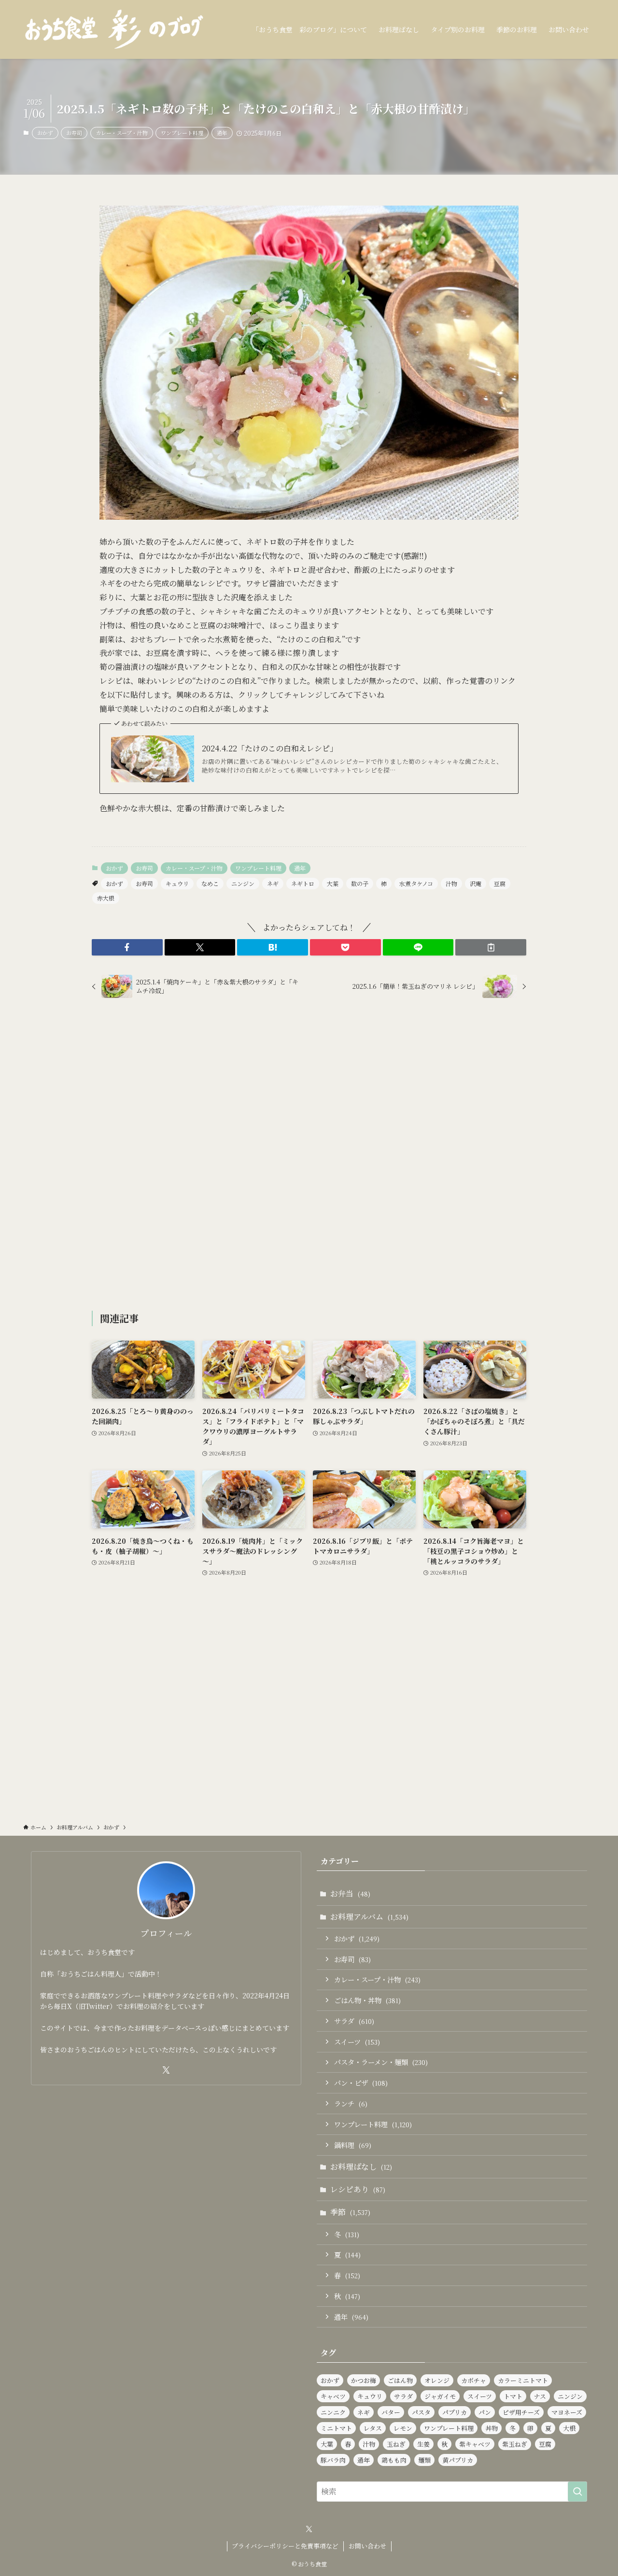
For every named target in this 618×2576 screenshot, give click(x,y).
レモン (403, 2428)
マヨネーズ (567, 2412)
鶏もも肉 (394, 2460)
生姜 (423, 2444)
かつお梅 (364, 2380)
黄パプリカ (458, 2460)
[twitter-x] (166, 2070)
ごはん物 (400, 2380)
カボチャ (474, 2380)
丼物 (492, 2428)
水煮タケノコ (416, 883)
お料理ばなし (361, 2167)
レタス (373, 2428)
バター (391, 2412)
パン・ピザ (361, 2083)
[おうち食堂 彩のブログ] (115, 29)
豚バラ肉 (333, 2460)
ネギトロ (303, 883)
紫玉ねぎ (515, 2444)
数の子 (360, 883)
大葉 (333, 883)
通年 (222, 133)
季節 (350, 2212)
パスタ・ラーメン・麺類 (381, 2062)
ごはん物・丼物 (367, 2000)
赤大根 (106, 898)
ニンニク (333, 2412)
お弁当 (350, 1893)
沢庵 (476, 883)
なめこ (210, 883)
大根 (569, 2428)
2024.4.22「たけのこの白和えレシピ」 (270, 748)
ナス (540, 2396)
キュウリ (177, 883)
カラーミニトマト (523, 2380)
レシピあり (358, 2189)
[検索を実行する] (577, 2492)
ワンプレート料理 (182, 133)
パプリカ (455, 2412)
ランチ (351, 2103)
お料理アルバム (369, 1917)
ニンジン (243, 883)
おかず (45, 133)
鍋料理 (353, 2145)
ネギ (273, 883)
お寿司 (74, 133)
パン (485, 2412)
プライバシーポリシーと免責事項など (285, 2546)
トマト (513, 2396)
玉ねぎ (396, 2444)
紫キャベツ (475, 2444)
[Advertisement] (309, 1156)
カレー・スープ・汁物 (122, 133)
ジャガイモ (440, 2396)
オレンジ (437, 2380)
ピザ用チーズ (521, 2412)
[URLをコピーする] (491, 947)
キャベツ (333, 2396)
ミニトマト (336, 2428)
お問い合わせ (367, 2546)
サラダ (354, 2021)
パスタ (421, 2412)
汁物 (451, 883)
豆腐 (500, 883)
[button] (127, 947)
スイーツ (357, 2042)
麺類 (424, 2460)
